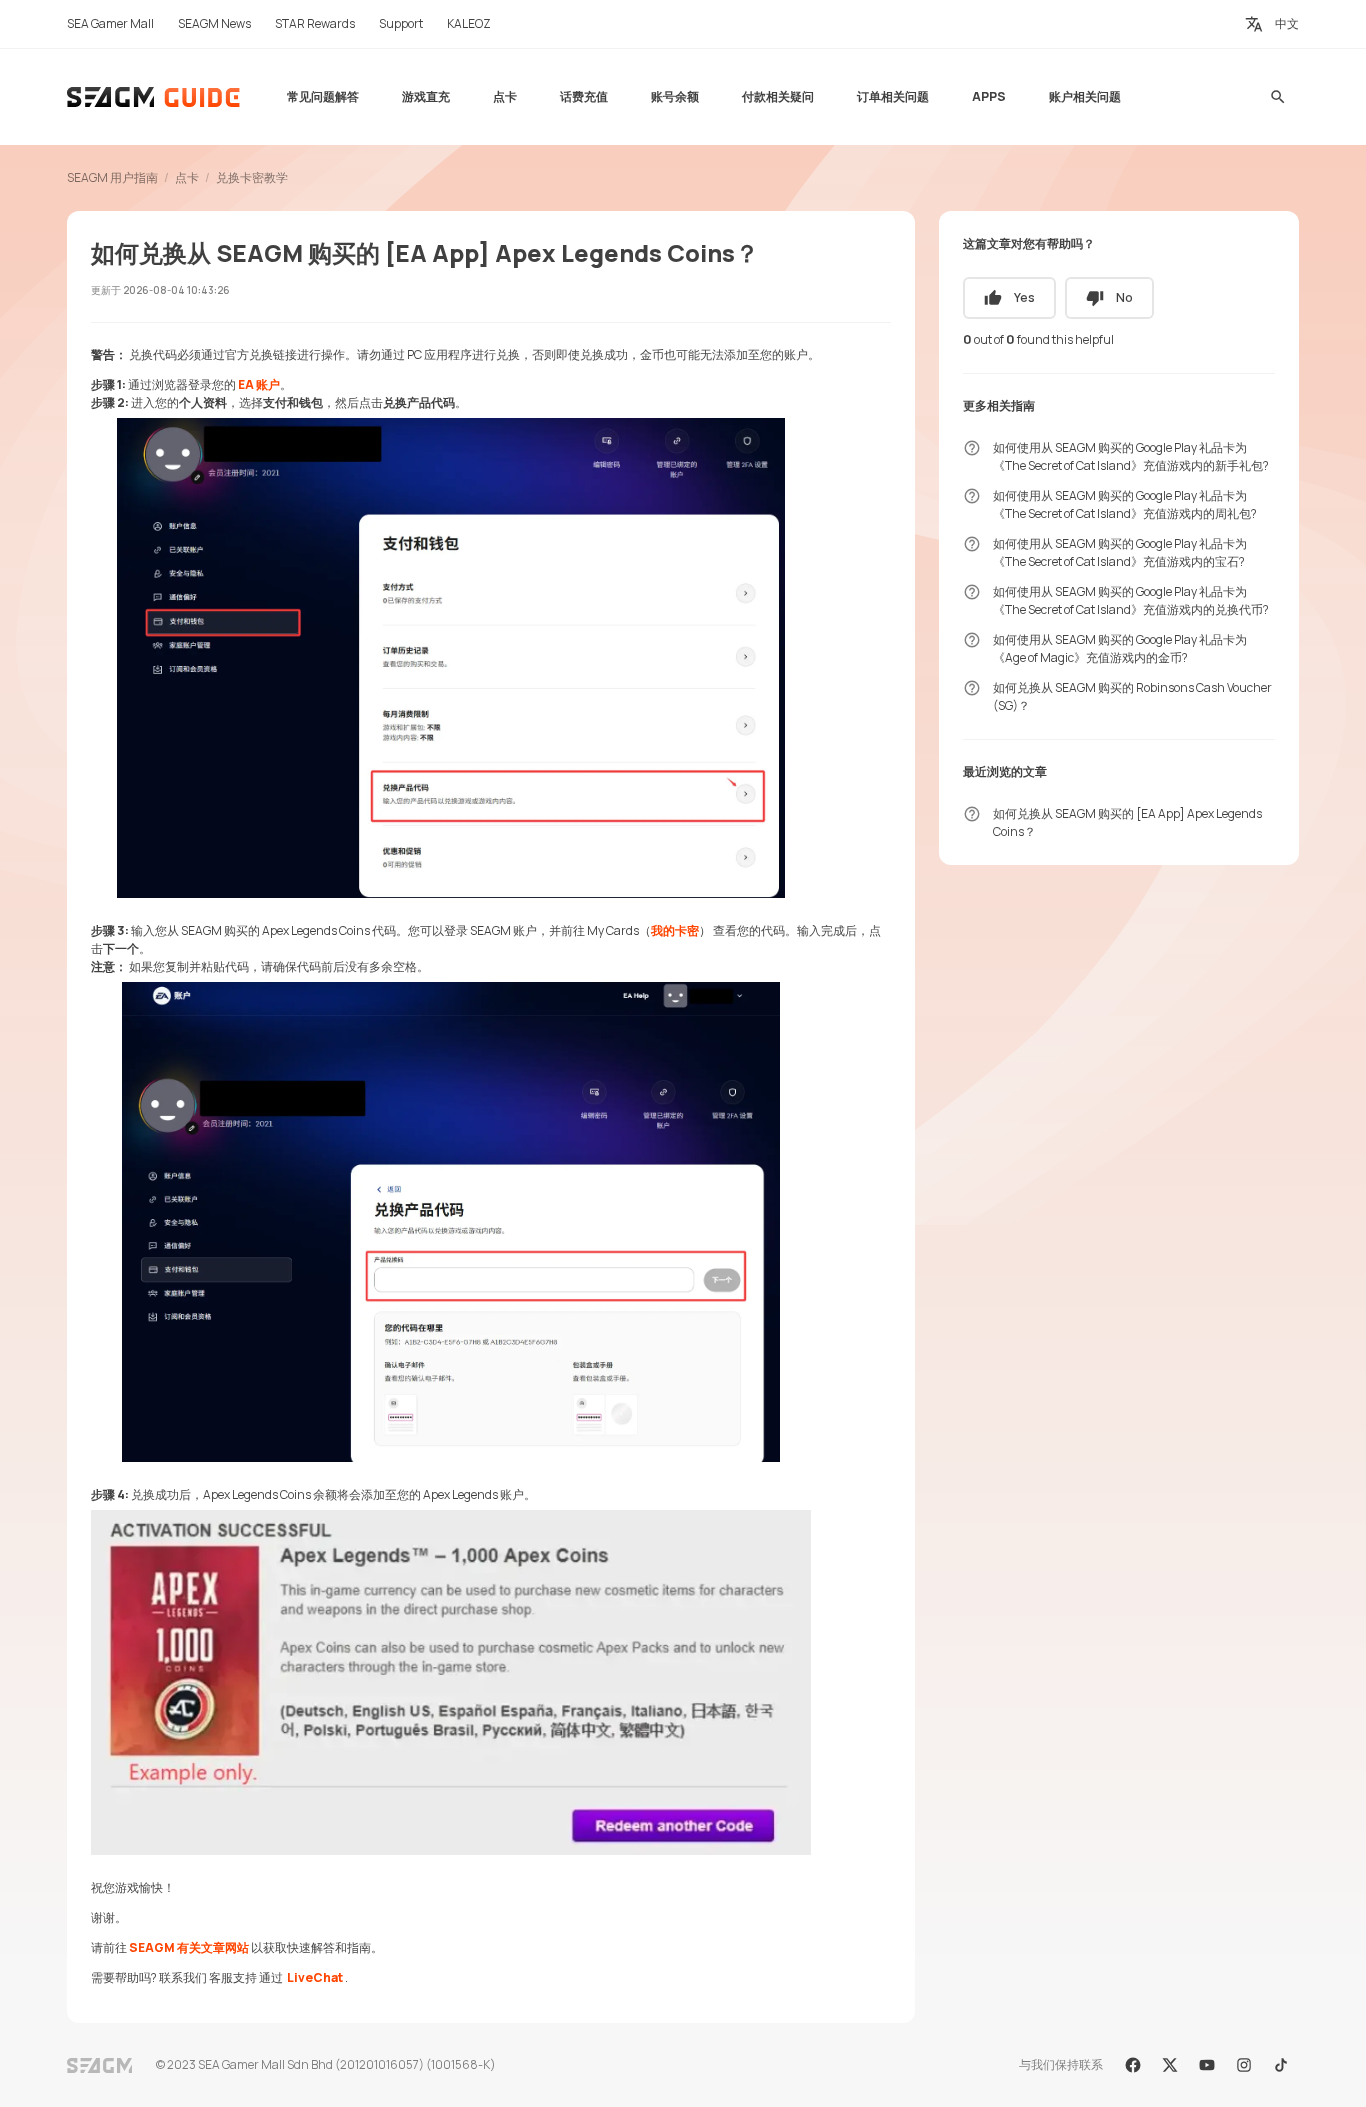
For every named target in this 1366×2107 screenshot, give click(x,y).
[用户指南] (154, 97)
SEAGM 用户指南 (112, 177)
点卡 (187, 177)
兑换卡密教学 (252, 177)
